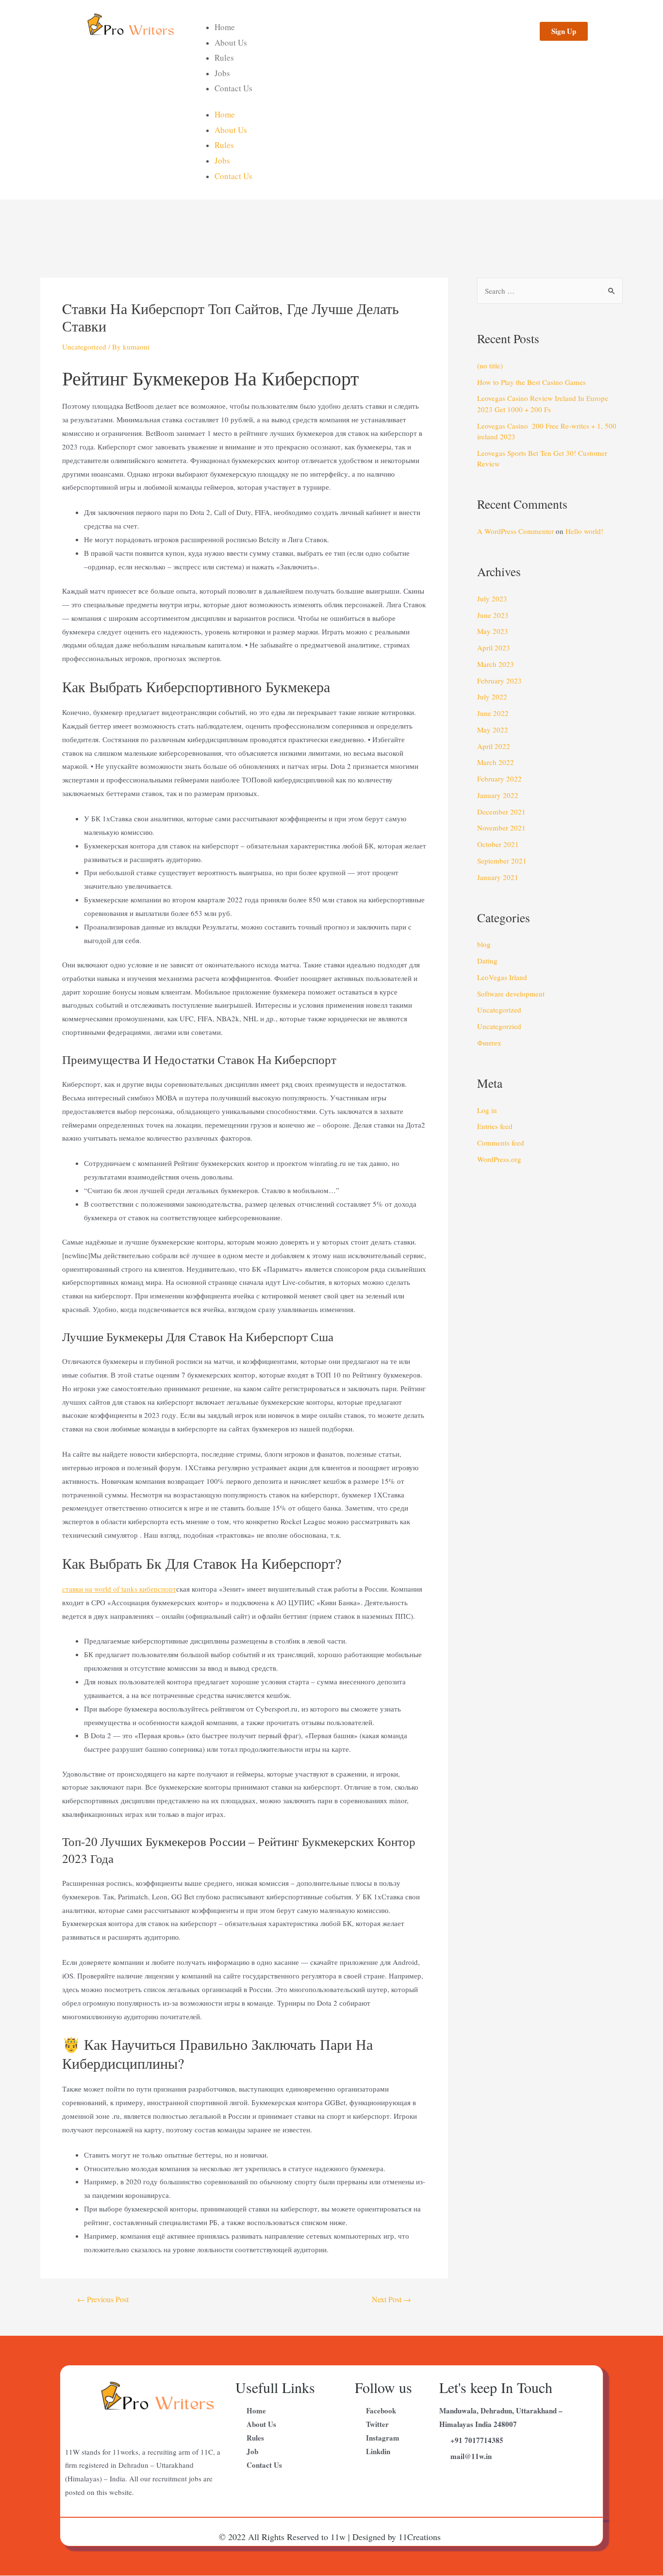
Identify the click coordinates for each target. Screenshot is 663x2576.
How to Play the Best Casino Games (531, 382)
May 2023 (493, 631)
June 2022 (493, 713)
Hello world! (584, 531)
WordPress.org (499, 1159)
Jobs (222, 73)
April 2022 (494, 746)
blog (484, 944)
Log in (487, 1110)
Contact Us (233, 88)
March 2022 (496, 762)
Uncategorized (84, 347)
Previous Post (103, 2299)
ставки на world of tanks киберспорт (119, 1589)
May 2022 (493, 730)
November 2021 (501, 828)
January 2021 (498, 877)
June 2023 (493, 615)
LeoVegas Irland (502, 977)
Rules (224, 58)
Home (225, 27)
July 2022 (492, 697)
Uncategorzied (499, 1026)
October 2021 (498, 844)
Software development (511, 994)
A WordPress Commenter (515, 531)
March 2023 (496, 664)
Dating (487, 961)
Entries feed (495, 1126)
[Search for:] (550, 291)
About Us (231, 42)
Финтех (489, 1043)
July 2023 (492, 598)
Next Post (391, 2299)
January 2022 (498, 795)
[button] (564, 31)
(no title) (490, 366)
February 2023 (499, 681)
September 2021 (502, 861)
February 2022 (499, 779)
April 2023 (494, 648)
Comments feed (501, 1143)
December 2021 (501, 812)
